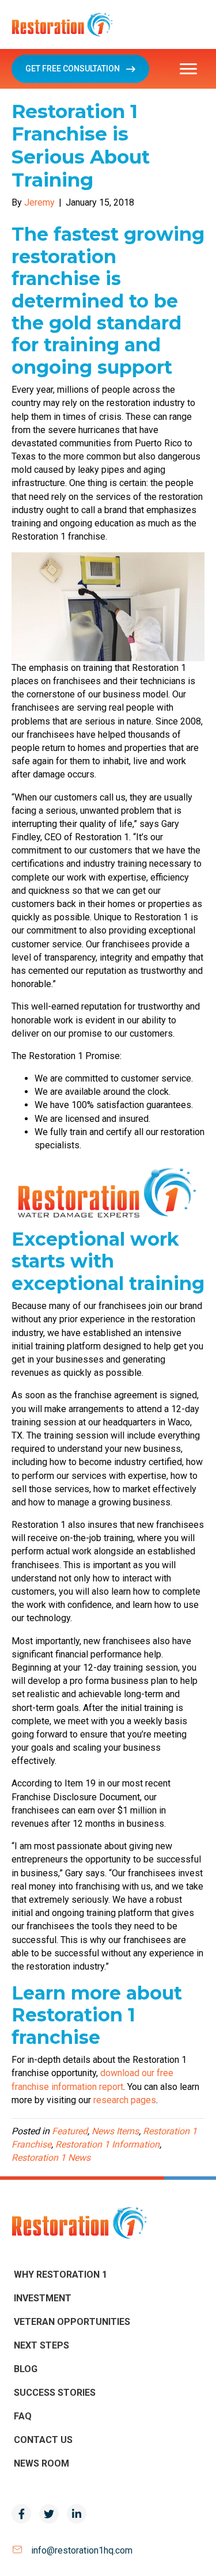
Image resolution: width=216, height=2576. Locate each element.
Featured (70, 2131)
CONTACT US (43, 2440)
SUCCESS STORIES (55, 2393)
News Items (115, 2131)
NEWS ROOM (41, 2463)
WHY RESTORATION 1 (60, 2275)
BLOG (26, 2369)
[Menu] (188, 69)
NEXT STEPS (41, 2345)
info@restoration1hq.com (82, 2550)
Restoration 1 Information (107, 2144)
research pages (125, 2100)
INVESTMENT (43, 2298)
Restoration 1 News (51, 2158)
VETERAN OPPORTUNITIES (72, 2322)
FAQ (23, 2416)
